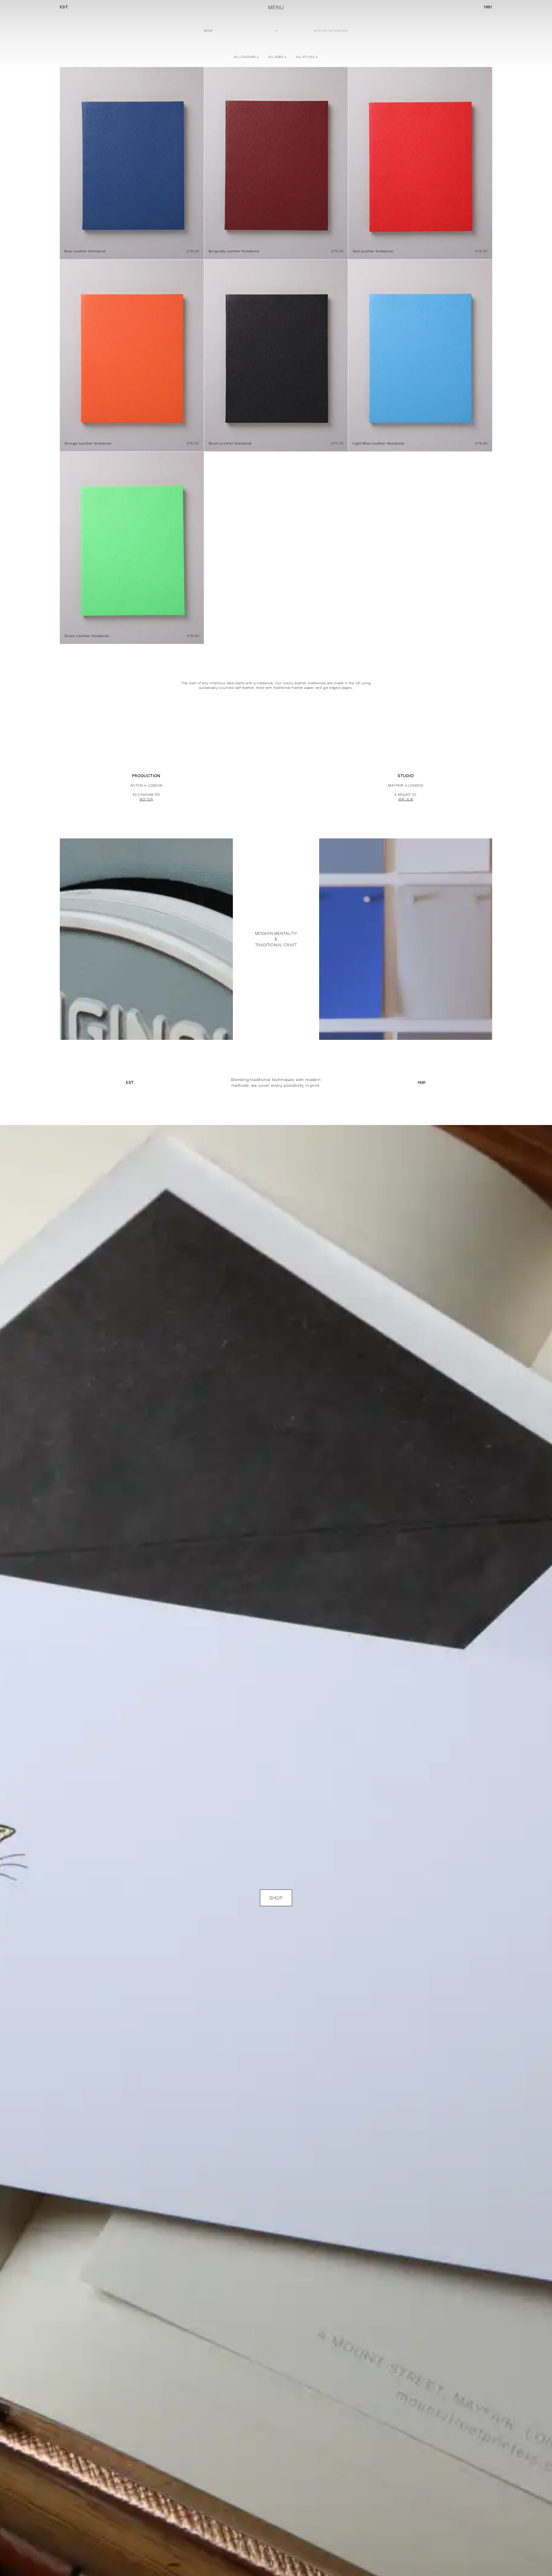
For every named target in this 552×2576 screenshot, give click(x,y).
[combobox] (247, 57)
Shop (208, 31)
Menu (276, 7)
